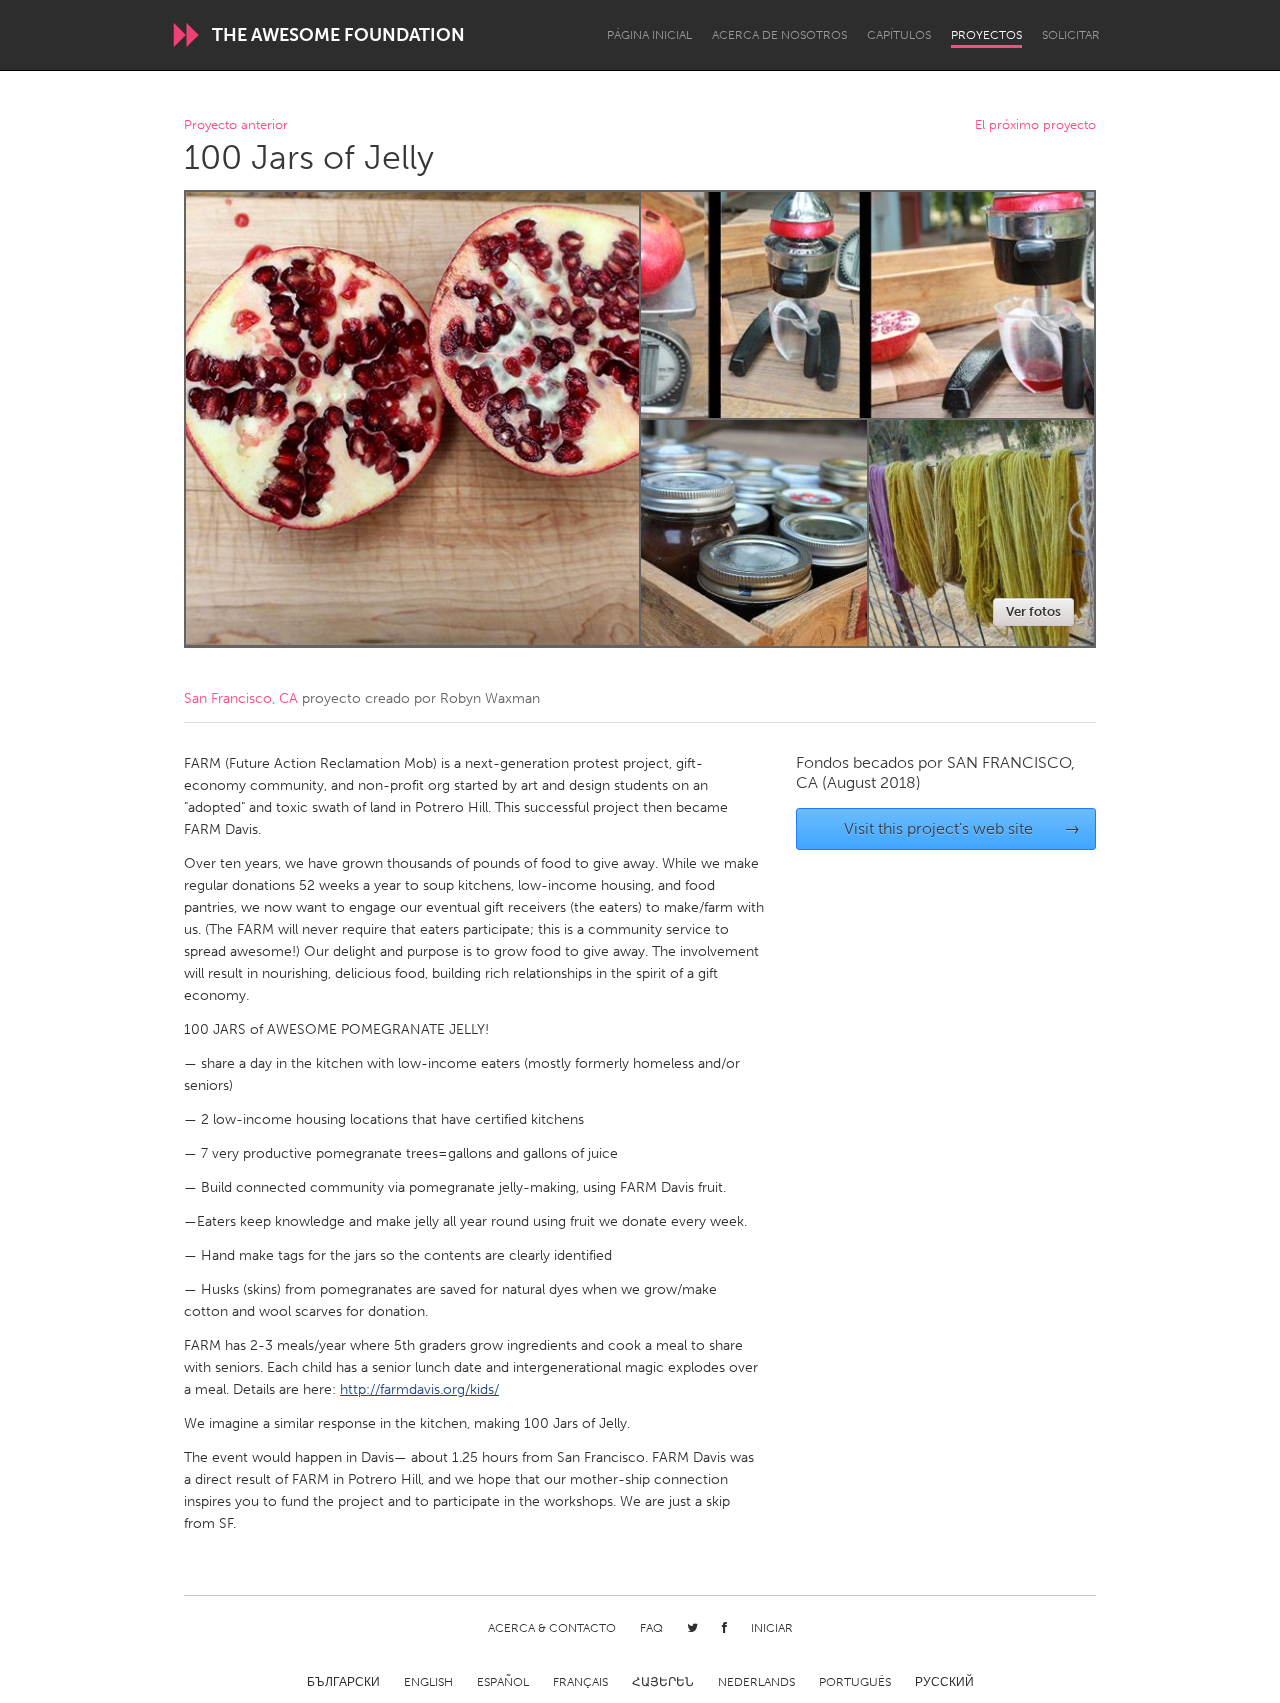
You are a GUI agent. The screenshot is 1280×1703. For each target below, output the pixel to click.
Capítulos (899, 35)
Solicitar (1071, 35)
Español (503, 1682)
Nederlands (756, 1682)
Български (343, 1682)
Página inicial (649, 35)
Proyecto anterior (236, 125)
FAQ (651, 1628)
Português (855, 1682)
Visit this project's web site (962, 828)
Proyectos (986, 35)
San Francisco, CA (241, 698)
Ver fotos (1033, 611)
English (428, 1682)
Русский (944, 1682)
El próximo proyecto (1035, 125)
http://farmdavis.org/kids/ (419, 1389)
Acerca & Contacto (552, 1628)
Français (580, 1682)
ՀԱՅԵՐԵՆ (663, 1682)
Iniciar (772, 1628)
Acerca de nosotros (779, 35)
